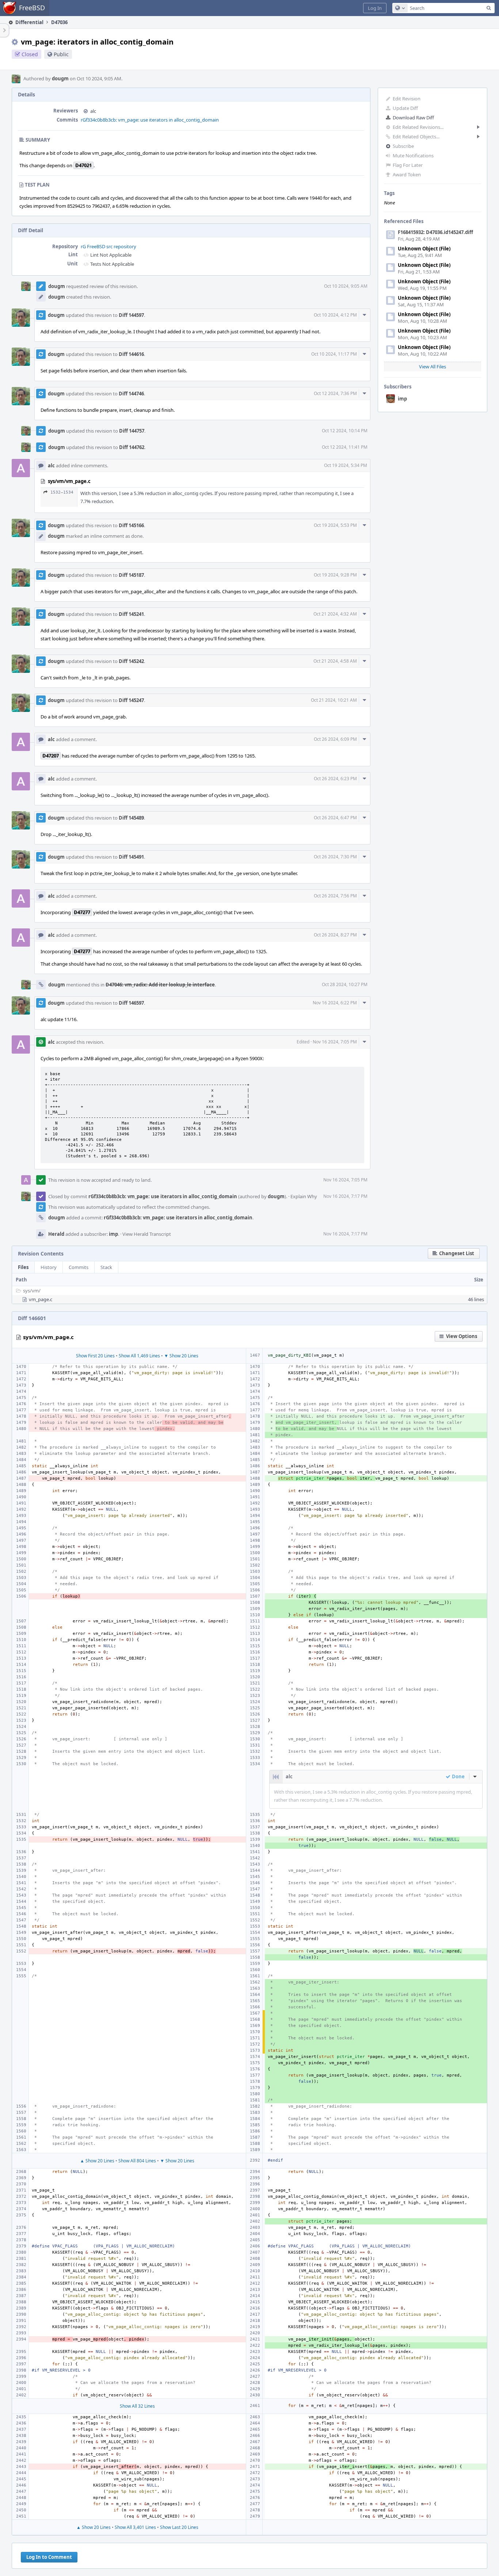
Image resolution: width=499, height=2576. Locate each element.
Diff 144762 (132, 447)
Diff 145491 (131, 857)
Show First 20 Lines (95, 1356)
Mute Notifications (413, 156)
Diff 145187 (131, 575)
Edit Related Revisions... (418, 127)
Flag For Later (408, 165)
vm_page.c (41, 1299)
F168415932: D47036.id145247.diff (435, 232)
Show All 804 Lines (137, 2161)
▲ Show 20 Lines (97, 2161)
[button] (375, 8)
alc (93, 111)
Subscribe (403, 146)
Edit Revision (407, 99)
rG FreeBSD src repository (108, 246)
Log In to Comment (49, 2557)
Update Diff (405, 108)
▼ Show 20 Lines (181, 1356)
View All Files (433, 367)
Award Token (407, 175)
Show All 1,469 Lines (139, 1356)
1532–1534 (62, 492)
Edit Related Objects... (416, 137)
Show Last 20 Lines (179, 2527)
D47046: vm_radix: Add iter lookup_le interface (160, 985)
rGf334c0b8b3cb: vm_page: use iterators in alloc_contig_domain (150, 120)
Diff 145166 (131, 525)
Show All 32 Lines (137, 2406)
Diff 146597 (131, 1003)
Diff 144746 (131, 394)
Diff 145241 (131, 614)
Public (61, 54)
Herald (56, 1234)
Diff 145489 (131, 818)
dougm (60, 78)
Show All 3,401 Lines (135, 2527)
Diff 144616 (131, 354)
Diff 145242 (131, 661)
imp (402, 399)
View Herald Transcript (147, 1234)
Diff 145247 (131, 700)
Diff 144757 (132, 431)
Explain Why (304, 1196)
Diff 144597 (131, 315)
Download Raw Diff (413, 118)
